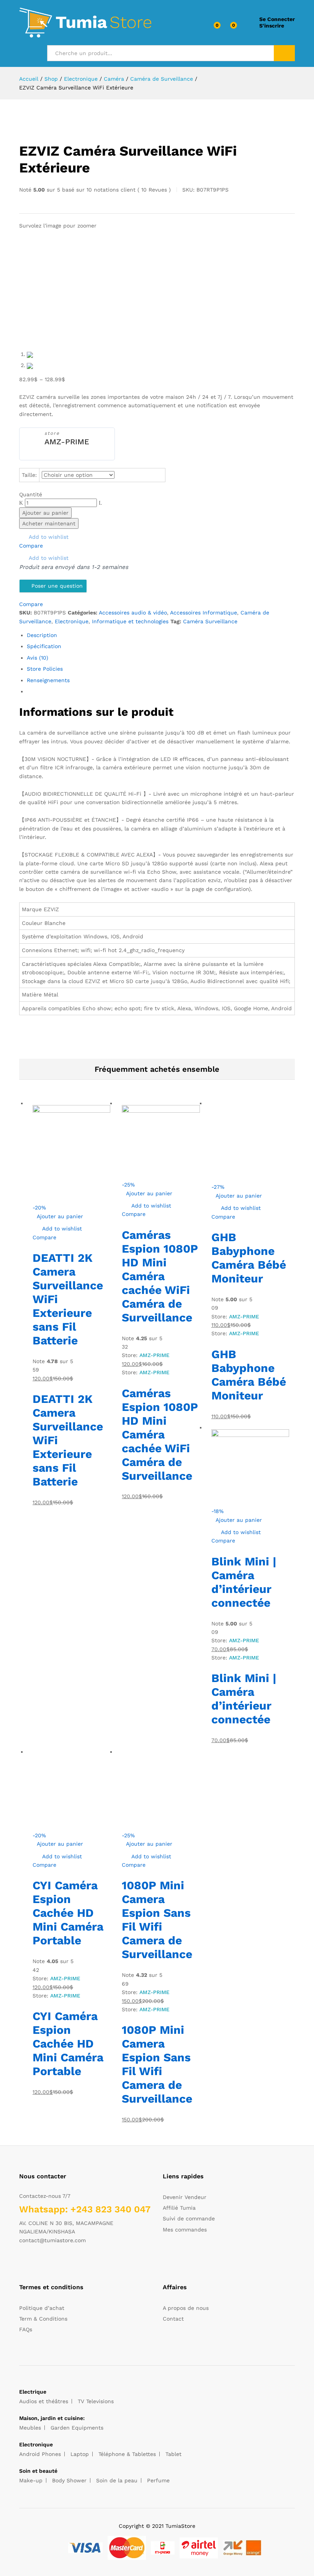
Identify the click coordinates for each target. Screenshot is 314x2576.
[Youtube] (57, 2264)
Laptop (80, 2454)
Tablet (173, 2454)
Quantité (31, 494)
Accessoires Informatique (204, 613)
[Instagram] (69, 2264)
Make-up (31, 2480)
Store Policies (45, 669)
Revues (154, 190)
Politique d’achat (42, 2308)
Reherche (284, 53)
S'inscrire (272, 26)
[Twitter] (33, 2264)
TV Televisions (96, 2401)
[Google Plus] (45, 2264)
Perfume (158, 2480)
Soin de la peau (117, 2480)
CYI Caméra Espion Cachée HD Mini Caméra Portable (68, 1913)
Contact (173, 2319)
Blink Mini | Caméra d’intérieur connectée (244, 1582)
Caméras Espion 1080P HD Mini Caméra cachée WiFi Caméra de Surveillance (160, 1276)
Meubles (30, 2428)
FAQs (26, 2329)
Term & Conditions (43, 2319)
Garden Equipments (77, 2428)
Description (42, 635)
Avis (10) (38, 658)
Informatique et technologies (130, 621)
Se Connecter (277, 19)
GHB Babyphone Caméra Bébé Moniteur (249, 1258)
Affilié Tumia (179, 2208)
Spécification (44, 646)
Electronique (72, 621)
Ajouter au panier (45, 513)
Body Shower (69, 2480)
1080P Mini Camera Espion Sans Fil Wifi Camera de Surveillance (157, 1920)
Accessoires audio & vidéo (133, 613)
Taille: (29, 475)
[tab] (161, 635)
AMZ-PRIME (67, 442)
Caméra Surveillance (210, 621)
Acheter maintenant (49, 523)
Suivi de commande (189, 2218)
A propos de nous (186, 2308)
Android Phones (40, 2454)
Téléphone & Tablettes (127, 2454)
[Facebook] (21, 2264)
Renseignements (48, 680)
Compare (31, 546)
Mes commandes (185, 2230)
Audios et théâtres (44, 2401)
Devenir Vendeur (185, 2197)
